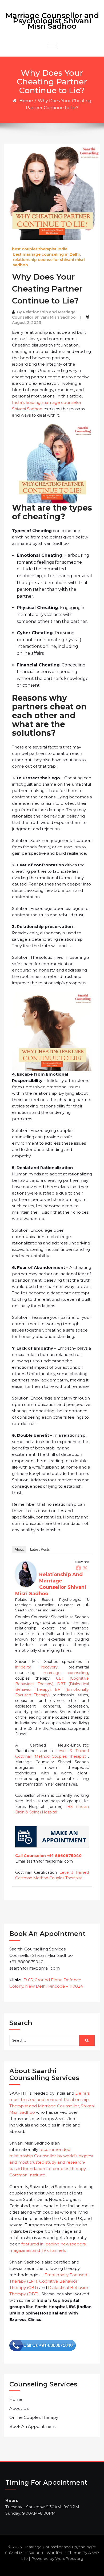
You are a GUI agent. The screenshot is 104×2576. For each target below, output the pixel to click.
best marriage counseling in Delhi (46, 254)
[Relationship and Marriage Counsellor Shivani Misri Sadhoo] (26, 1574)
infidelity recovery (36, 1667)
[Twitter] (85, 1568)
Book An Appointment (33, 2426)
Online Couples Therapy (34, 2417)
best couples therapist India (40, 249)
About (19, 1549)
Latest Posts (40, 1549)
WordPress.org (69, 2558)
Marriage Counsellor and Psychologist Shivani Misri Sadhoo (52, 21)
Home (26, 101)
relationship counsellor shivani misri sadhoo (49, 262)
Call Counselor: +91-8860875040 (48, 1856)
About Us (19, 2408)
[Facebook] (78, 1568)
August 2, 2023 (27, 323)
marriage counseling (66, 1673)
